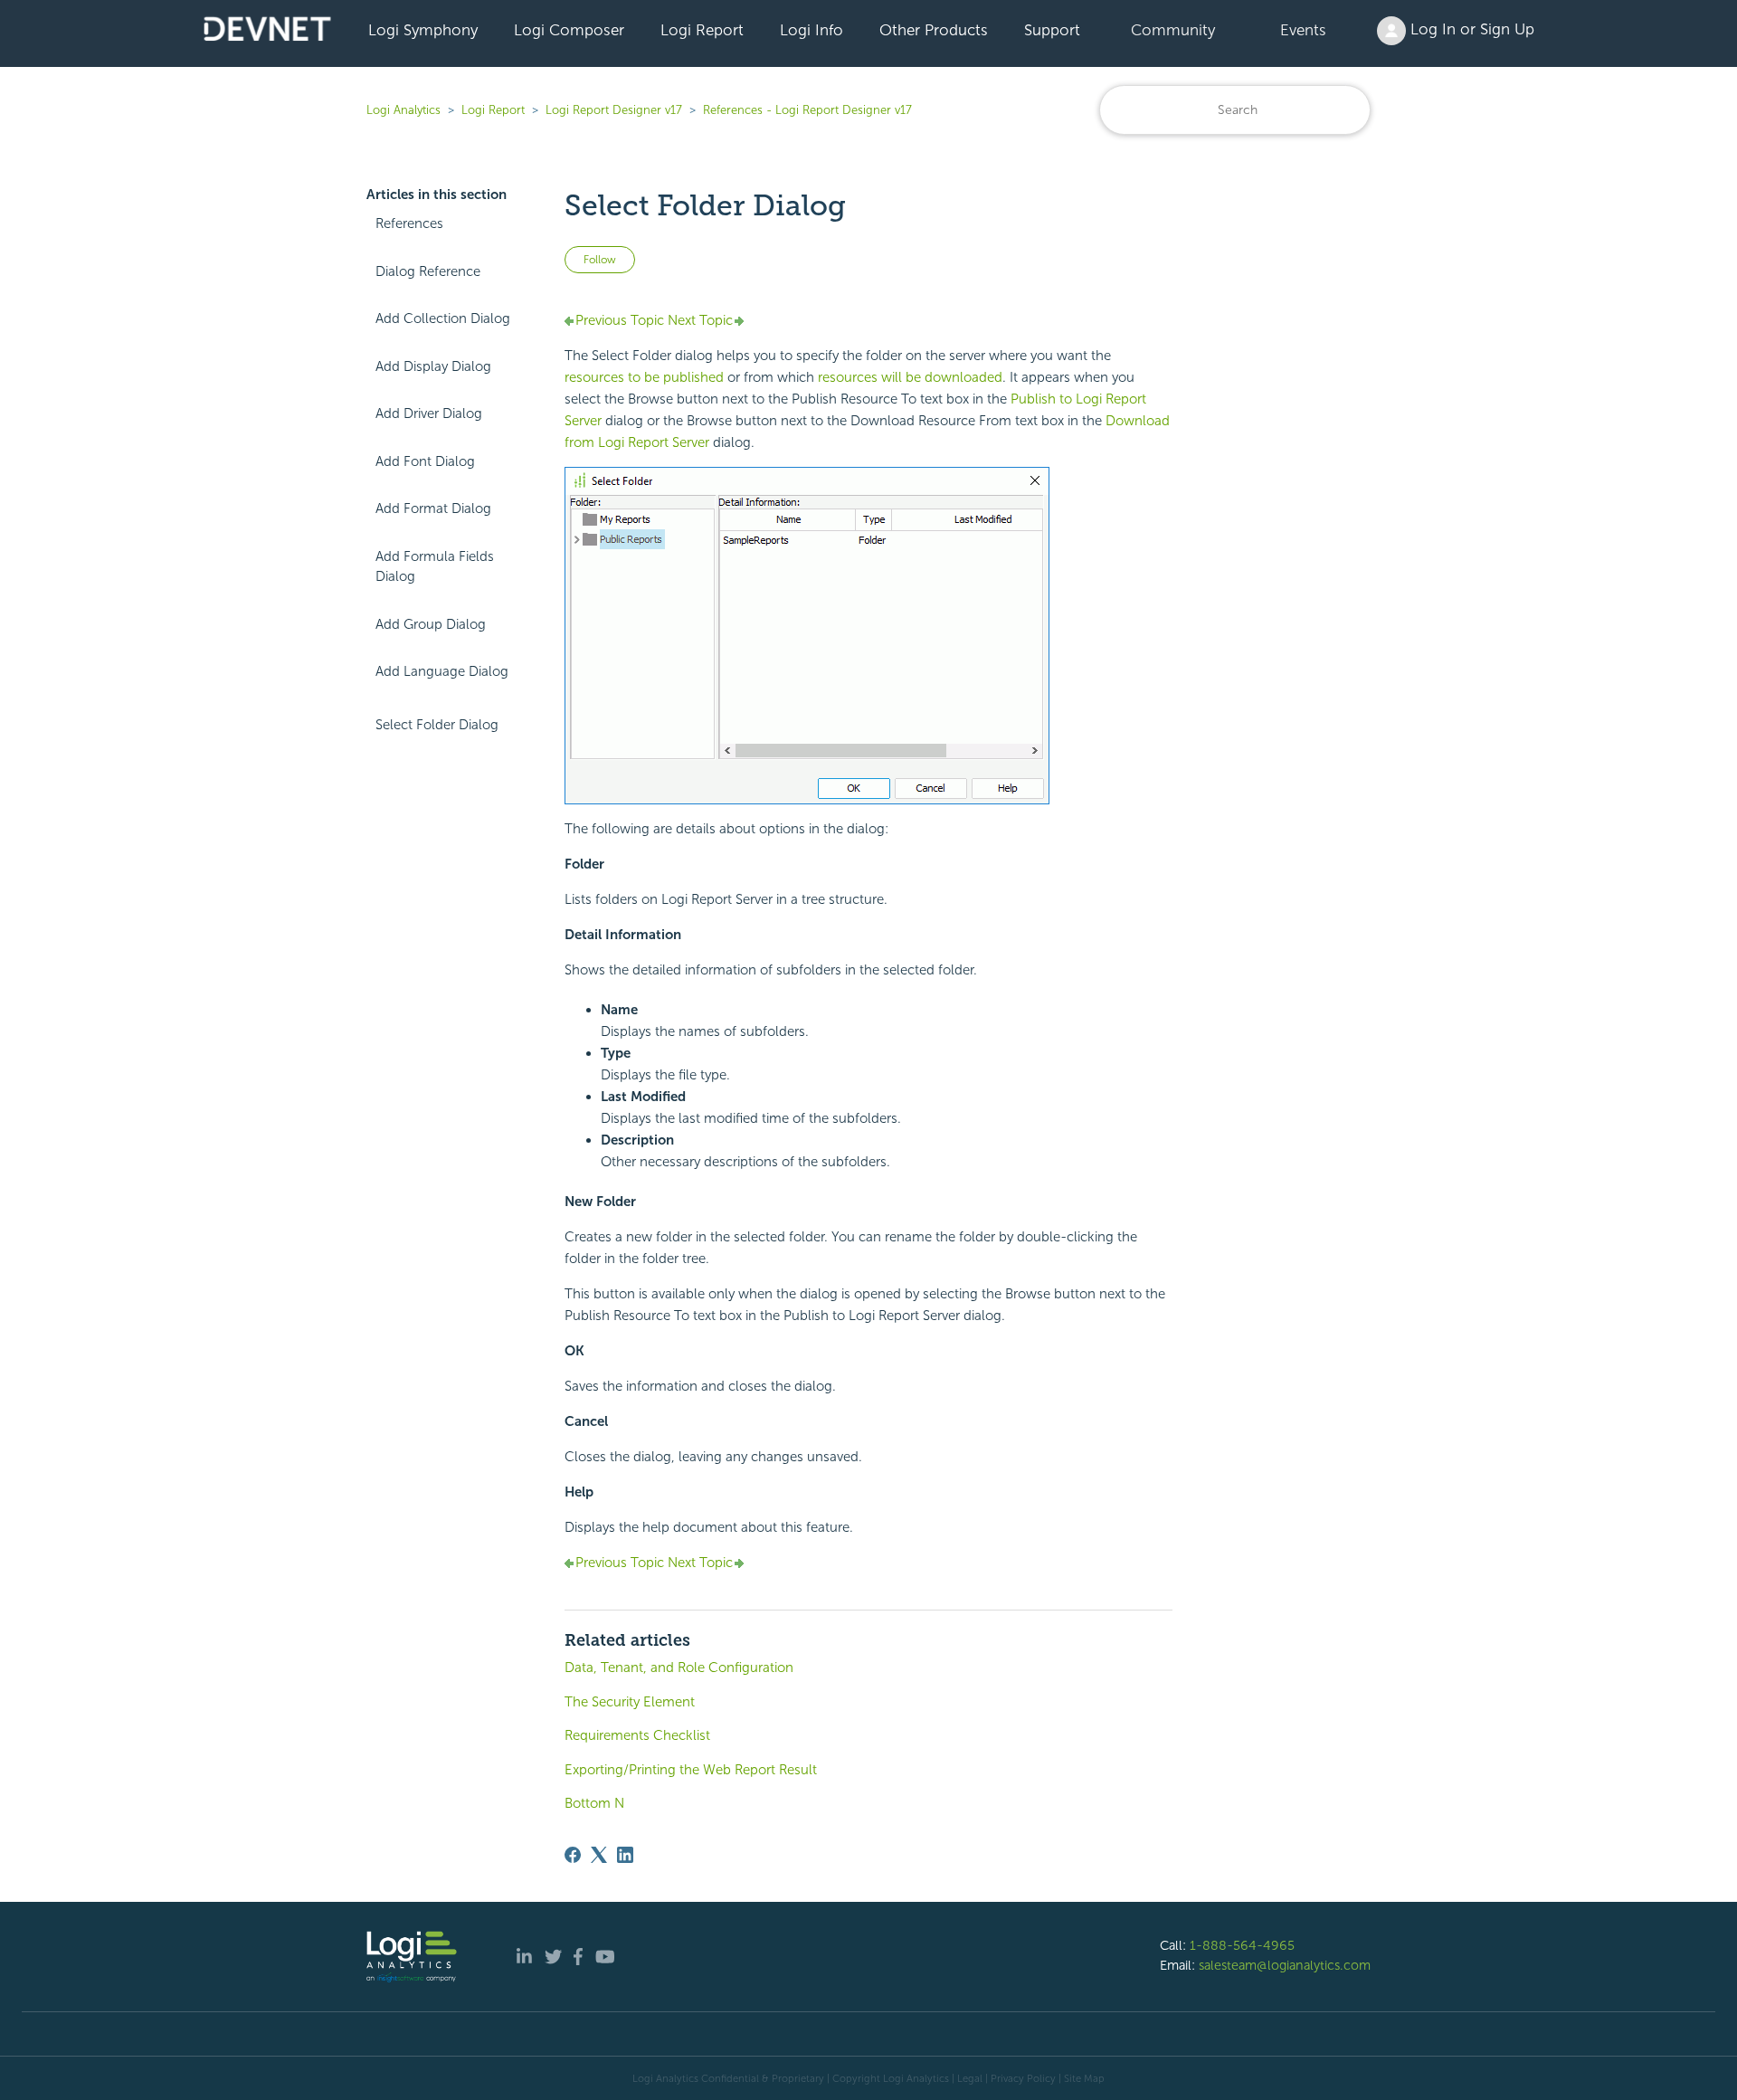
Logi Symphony (423, 30)
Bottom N (594, 1803)
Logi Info (812, 30)
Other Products (934, 30)
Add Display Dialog (433, 366)
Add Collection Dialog (443, 318)
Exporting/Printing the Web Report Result (691, 1770)
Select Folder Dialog (437, 725)
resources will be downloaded (910, 377)
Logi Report (702, 30)
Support (1052, 30)
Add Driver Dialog (429, 413)
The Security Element (630, 1702)
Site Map (1084, 2078)
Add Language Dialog (442, 671)
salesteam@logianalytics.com (1285, 1965)
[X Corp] (599, 1855)
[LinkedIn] (625, 1855)
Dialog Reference (428, 271)
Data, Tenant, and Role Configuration (679, 1668)
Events (1303, 30)
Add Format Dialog (433, 508)
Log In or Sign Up (1470, 29)
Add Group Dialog (431, 624)
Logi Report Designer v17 (614, 110)
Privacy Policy (1023, 2078)
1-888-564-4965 (1242, 1945)
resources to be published (644, 377)
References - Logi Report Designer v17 (807, 110)
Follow (600, 260)
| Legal (967, 2078)
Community (1173, 30)
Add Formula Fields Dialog (435, 567)
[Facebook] (573, 1855)
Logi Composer (569, 30)
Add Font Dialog (425, 461)
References (409, 223)
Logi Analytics (403, 110)
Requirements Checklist (637, 1735)
